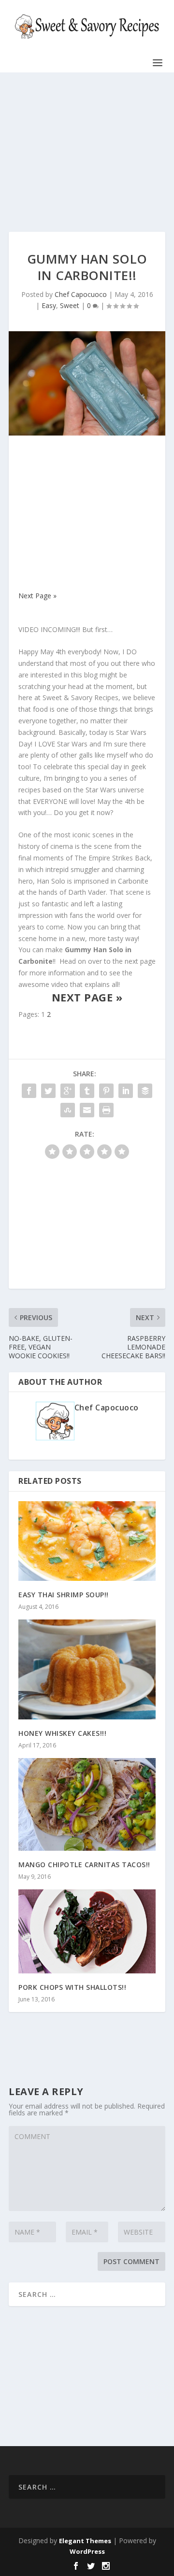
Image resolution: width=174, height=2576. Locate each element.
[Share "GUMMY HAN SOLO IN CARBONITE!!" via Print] (106, 1110)
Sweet (70, 305)
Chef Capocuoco (81, 294)
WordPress (87, 2551)
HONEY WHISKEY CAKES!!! (62, 1733)
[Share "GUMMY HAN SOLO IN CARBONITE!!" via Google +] (68, 1091)
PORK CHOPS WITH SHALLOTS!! (72, 1987)
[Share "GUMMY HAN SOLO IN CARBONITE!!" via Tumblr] (87, 1091)
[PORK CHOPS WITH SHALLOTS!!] (87, 1931)
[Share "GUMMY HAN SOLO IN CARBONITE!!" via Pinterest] (106, 1091)
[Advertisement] (87, 152)
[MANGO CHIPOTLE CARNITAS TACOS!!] (87, 1805)
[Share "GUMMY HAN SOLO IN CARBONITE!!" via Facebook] (29, 1091)
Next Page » (37, 596)
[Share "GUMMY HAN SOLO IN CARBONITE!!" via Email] (87, 1110)
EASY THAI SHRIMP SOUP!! (64, 1595)
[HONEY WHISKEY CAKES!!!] (87, 1669)
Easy (49, 305)
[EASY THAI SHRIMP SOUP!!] (87, 1541)
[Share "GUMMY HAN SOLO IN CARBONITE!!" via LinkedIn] (126, 1091)
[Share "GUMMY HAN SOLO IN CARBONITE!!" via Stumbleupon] (68, 1110)
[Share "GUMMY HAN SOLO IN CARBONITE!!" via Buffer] (145, 1091)
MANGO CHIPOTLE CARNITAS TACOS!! (84, 1865)
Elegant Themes (85, 2541)
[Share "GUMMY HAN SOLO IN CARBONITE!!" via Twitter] (48, 1091)
